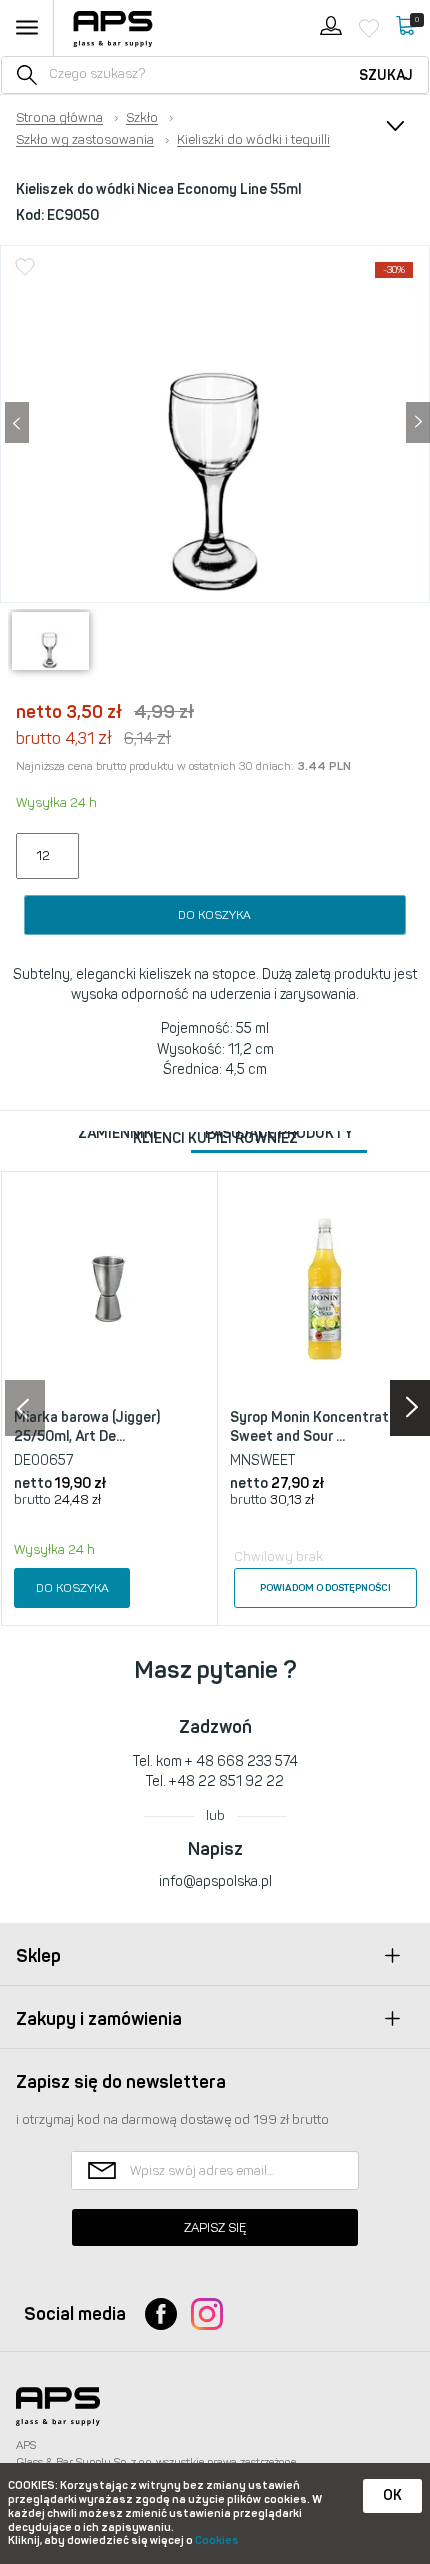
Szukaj (386, 75)
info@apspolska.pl (215, 1881)
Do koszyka (214, 915)
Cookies (217, 2540)
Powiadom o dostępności (325, 1588)
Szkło (142, 118)
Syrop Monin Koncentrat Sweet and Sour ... (309, 1427)
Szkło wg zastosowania (85, 140)
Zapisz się (215, 2227)
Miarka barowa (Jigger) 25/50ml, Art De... (87, 1427)
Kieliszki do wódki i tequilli (253, 140)
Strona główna (59, 118)
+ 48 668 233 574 (241, 1761)
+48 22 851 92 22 (226, 1781)
